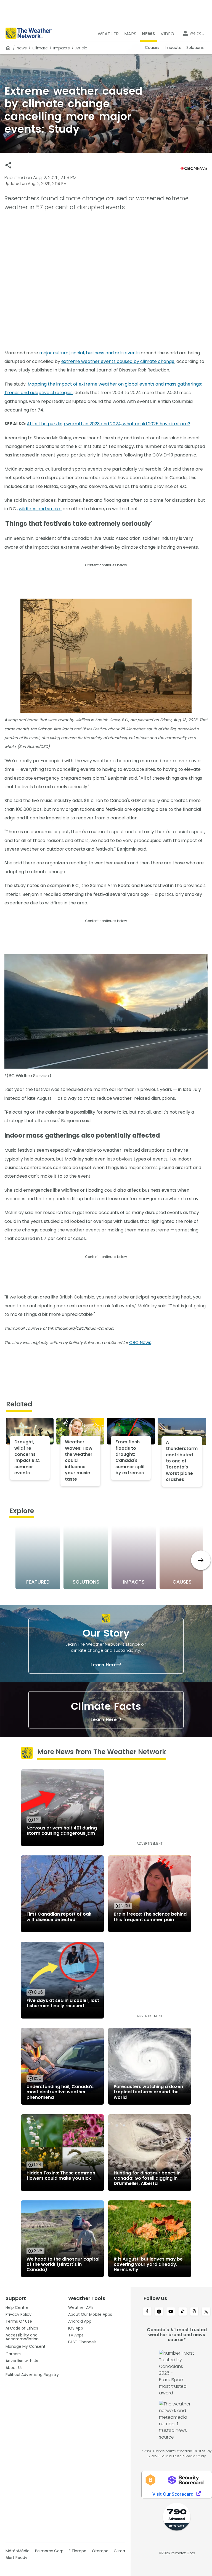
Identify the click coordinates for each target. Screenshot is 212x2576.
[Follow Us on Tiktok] (183, 2312)
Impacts (62, 48)
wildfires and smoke (40, 509)
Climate (40, 48)
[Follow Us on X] (206, 2312)
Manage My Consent (26, 2346)
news (22, 48)
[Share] (8, 165)
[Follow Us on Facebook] (147, 2312)
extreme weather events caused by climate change (118, 361)
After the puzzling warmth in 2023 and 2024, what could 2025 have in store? (108, 424)
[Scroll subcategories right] (201, 1560)
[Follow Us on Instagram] (159, 2312)
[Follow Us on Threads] (194, 2312)
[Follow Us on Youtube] (171, 2312)
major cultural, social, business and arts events (89, 353)
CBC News (140, 1343)
